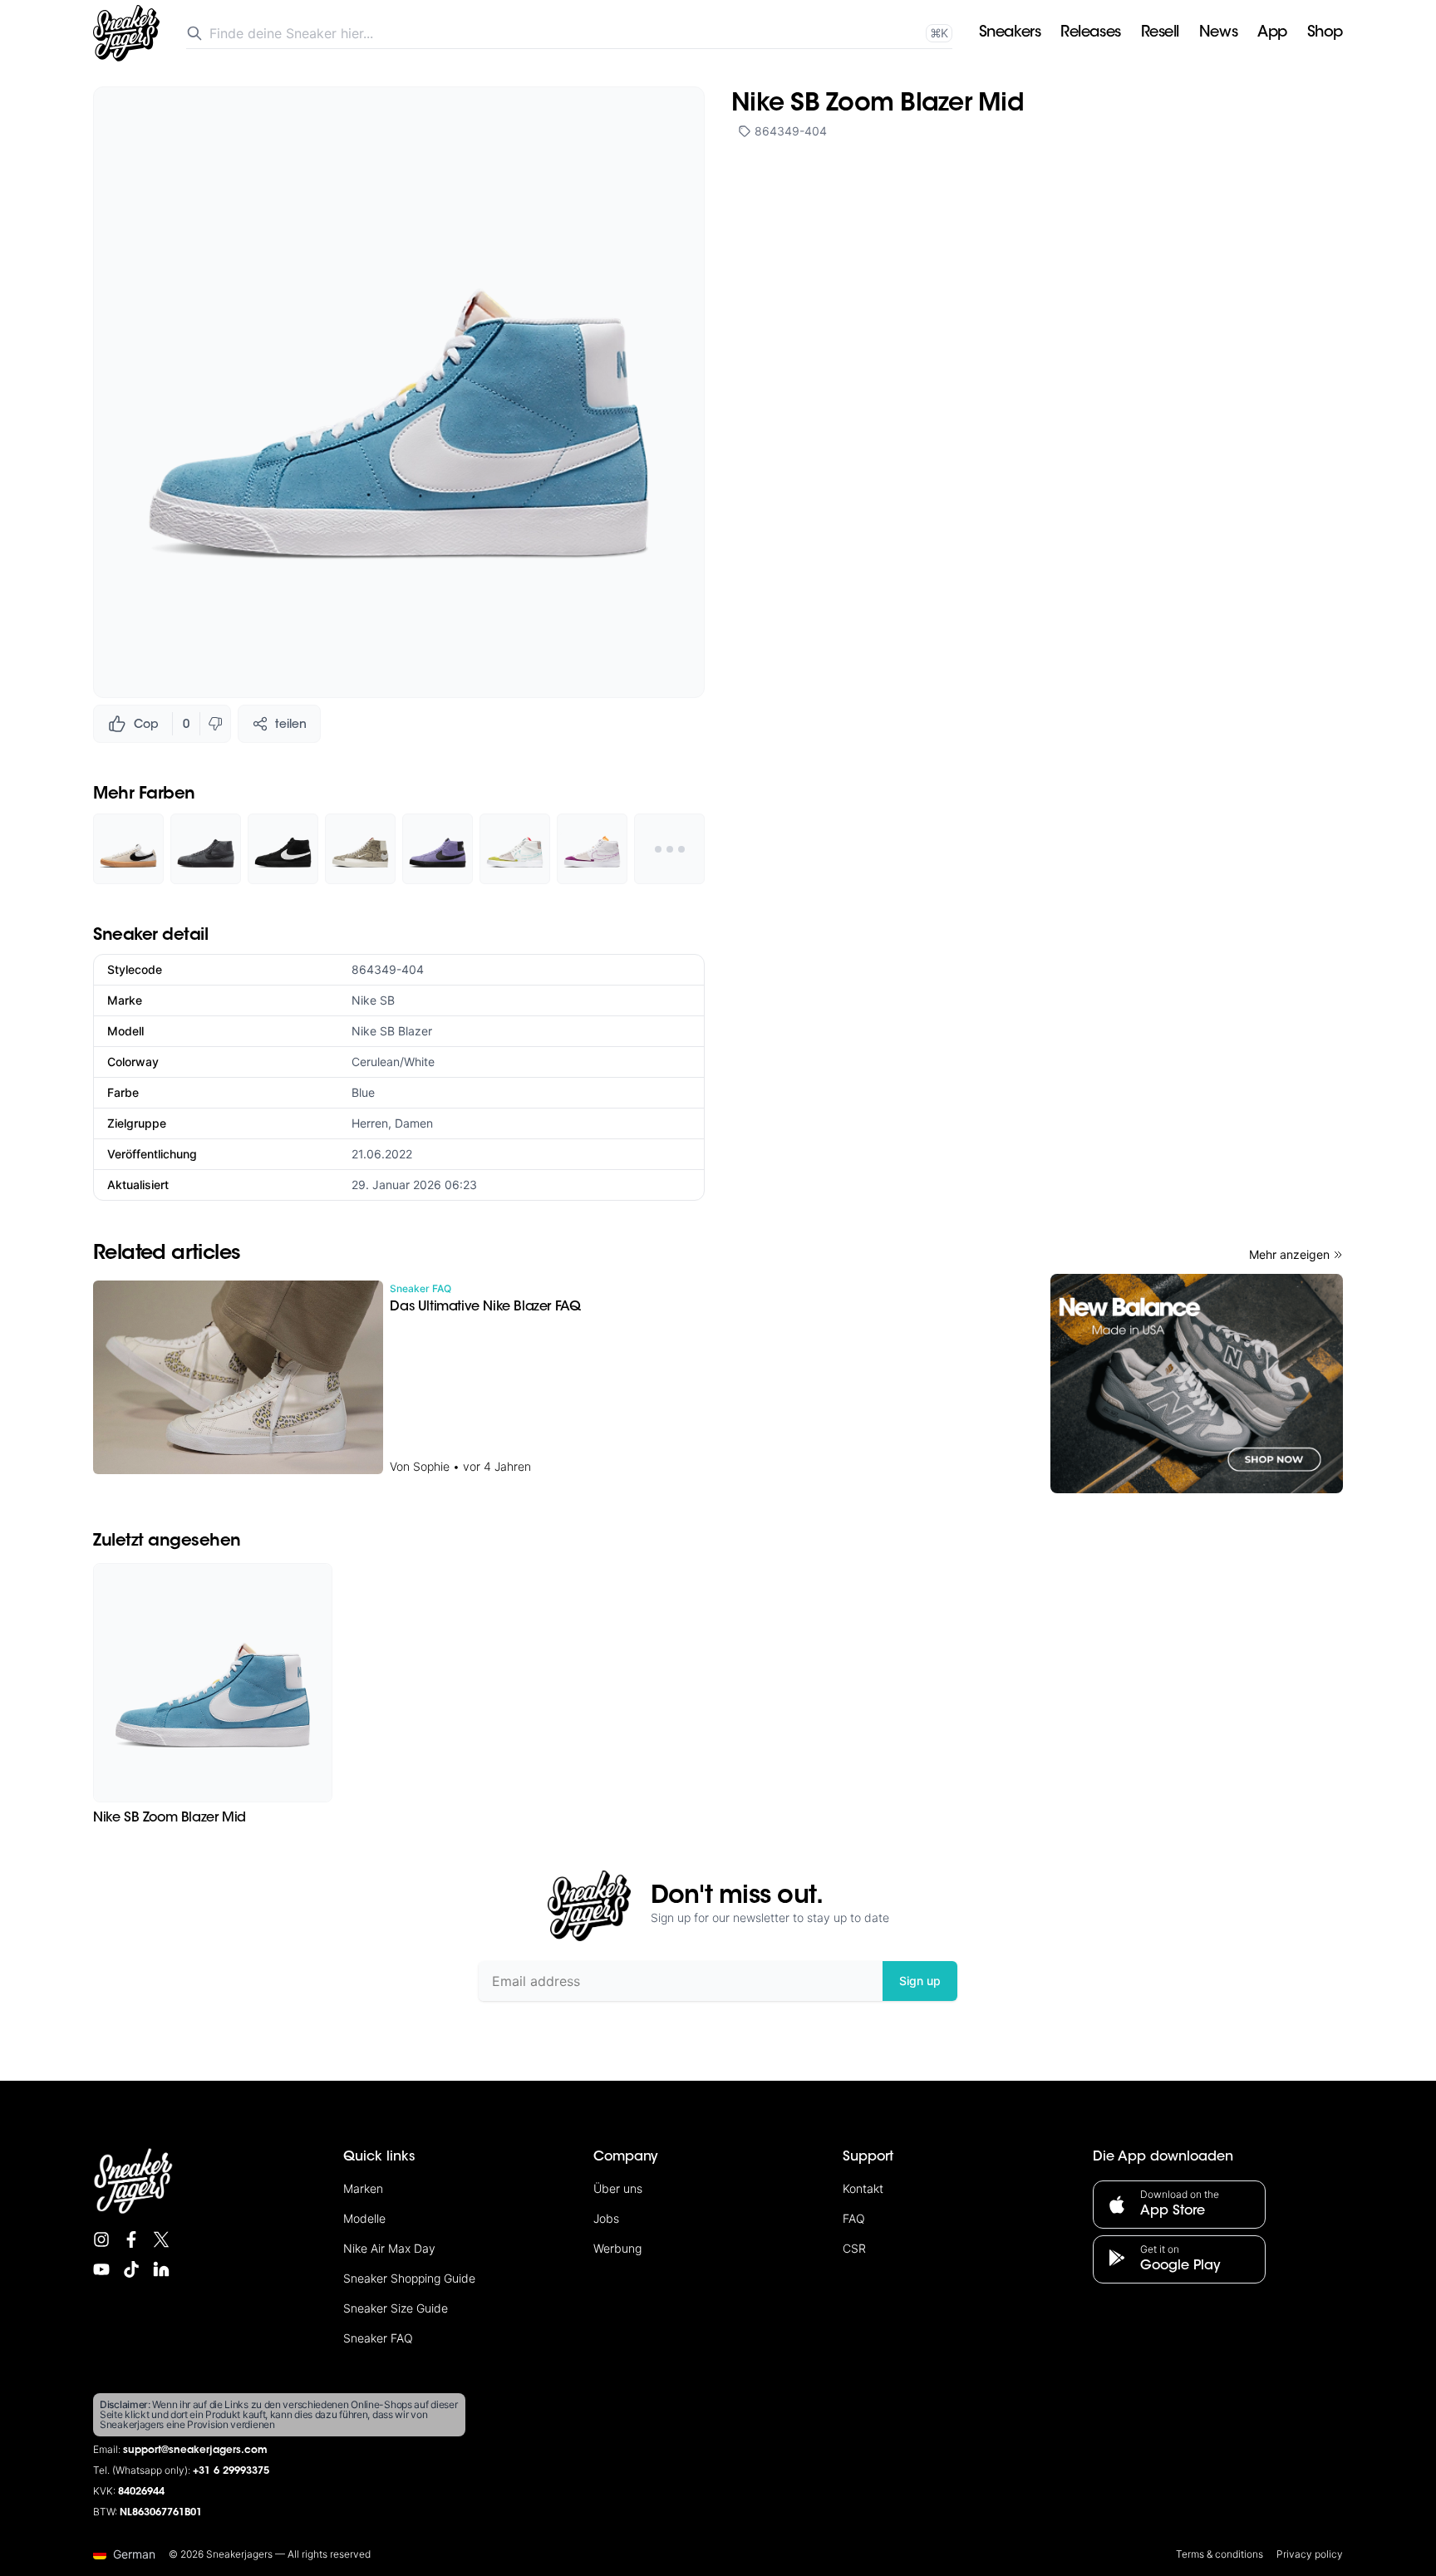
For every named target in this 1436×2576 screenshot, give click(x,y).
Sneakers (1010, 33)
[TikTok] (131, 2269)
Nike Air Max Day (389, 2248)
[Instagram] (101, 2239)
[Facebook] (131, 2239)
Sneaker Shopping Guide (409, 2278)
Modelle (364, 2218)
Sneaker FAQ (378, 2338)
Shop (1325, 33)
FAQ (854, 2218)
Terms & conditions (1220, 2554)
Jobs (606, 2218)
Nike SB (373, 1000)
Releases (1090, 33)
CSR (854, 2248)
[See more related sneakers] (669, 849)
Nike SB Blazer (392, 1031)
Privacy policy (1310, 2554)
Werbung (617, 2248)
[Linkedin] (161, 2269)
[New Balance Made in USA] (1197, 1384)
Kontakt (863, 2188)
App (1272, 33)
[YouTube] (101, 2269)
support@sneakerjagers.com (195, 2451)
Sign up (920, 1981)
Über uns (618, 2188)
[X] (161, 2239)
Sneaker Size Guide (396, 2308)
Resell (1160, 33)
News (1218, 33)
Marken (363, 2188)
